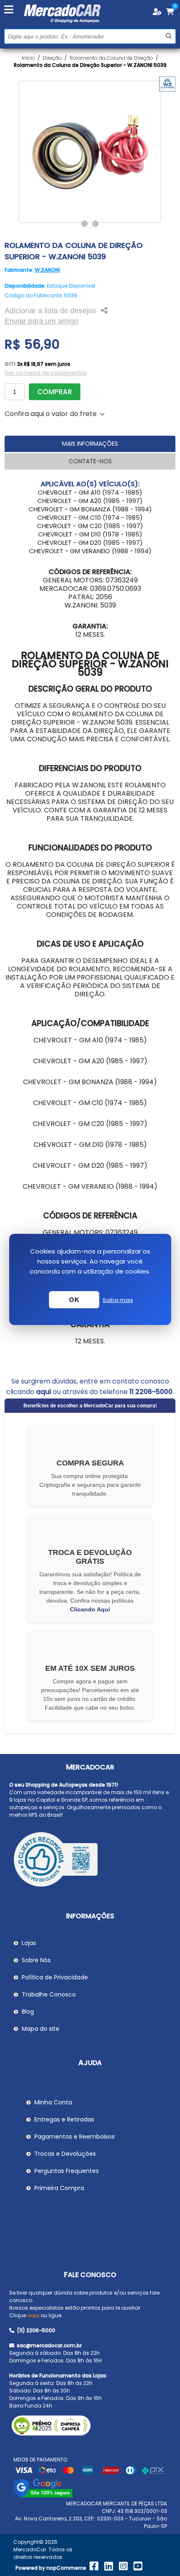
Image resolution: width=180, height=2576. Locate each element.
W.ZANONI (47, 270)
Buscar (168, 36)
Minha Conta (53, 2102)
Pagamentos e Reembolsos (75, 2137)
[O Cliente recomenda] (90, 1861)
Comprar (55, 392)
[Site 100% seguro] (43, 2496)
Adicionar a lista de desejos (50, 311)
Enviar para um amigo (41, 321)
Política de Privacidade (55, 1977)
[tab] (90, 444)
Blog (28, 2012)
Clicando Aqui (90, 1609)
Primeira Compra (59, 2188)
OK (74, 1300)
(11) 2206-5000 (35, 2330)
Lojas (29, 1943)
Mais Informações (90, 444)
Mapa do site (41, 2029)
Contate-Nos (90, 461)
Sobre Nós (36, 1960)
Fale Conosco (90, 2275)
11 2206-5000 (151, 1392)
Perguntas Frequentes (67, 2171)
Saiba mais (118, 1300)
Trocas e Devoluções (65, 2154)
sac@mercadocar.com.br (49, 2345)
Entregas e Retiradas (64, 2119)
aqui (44, 1392)
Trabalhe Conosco (49, 1994)
